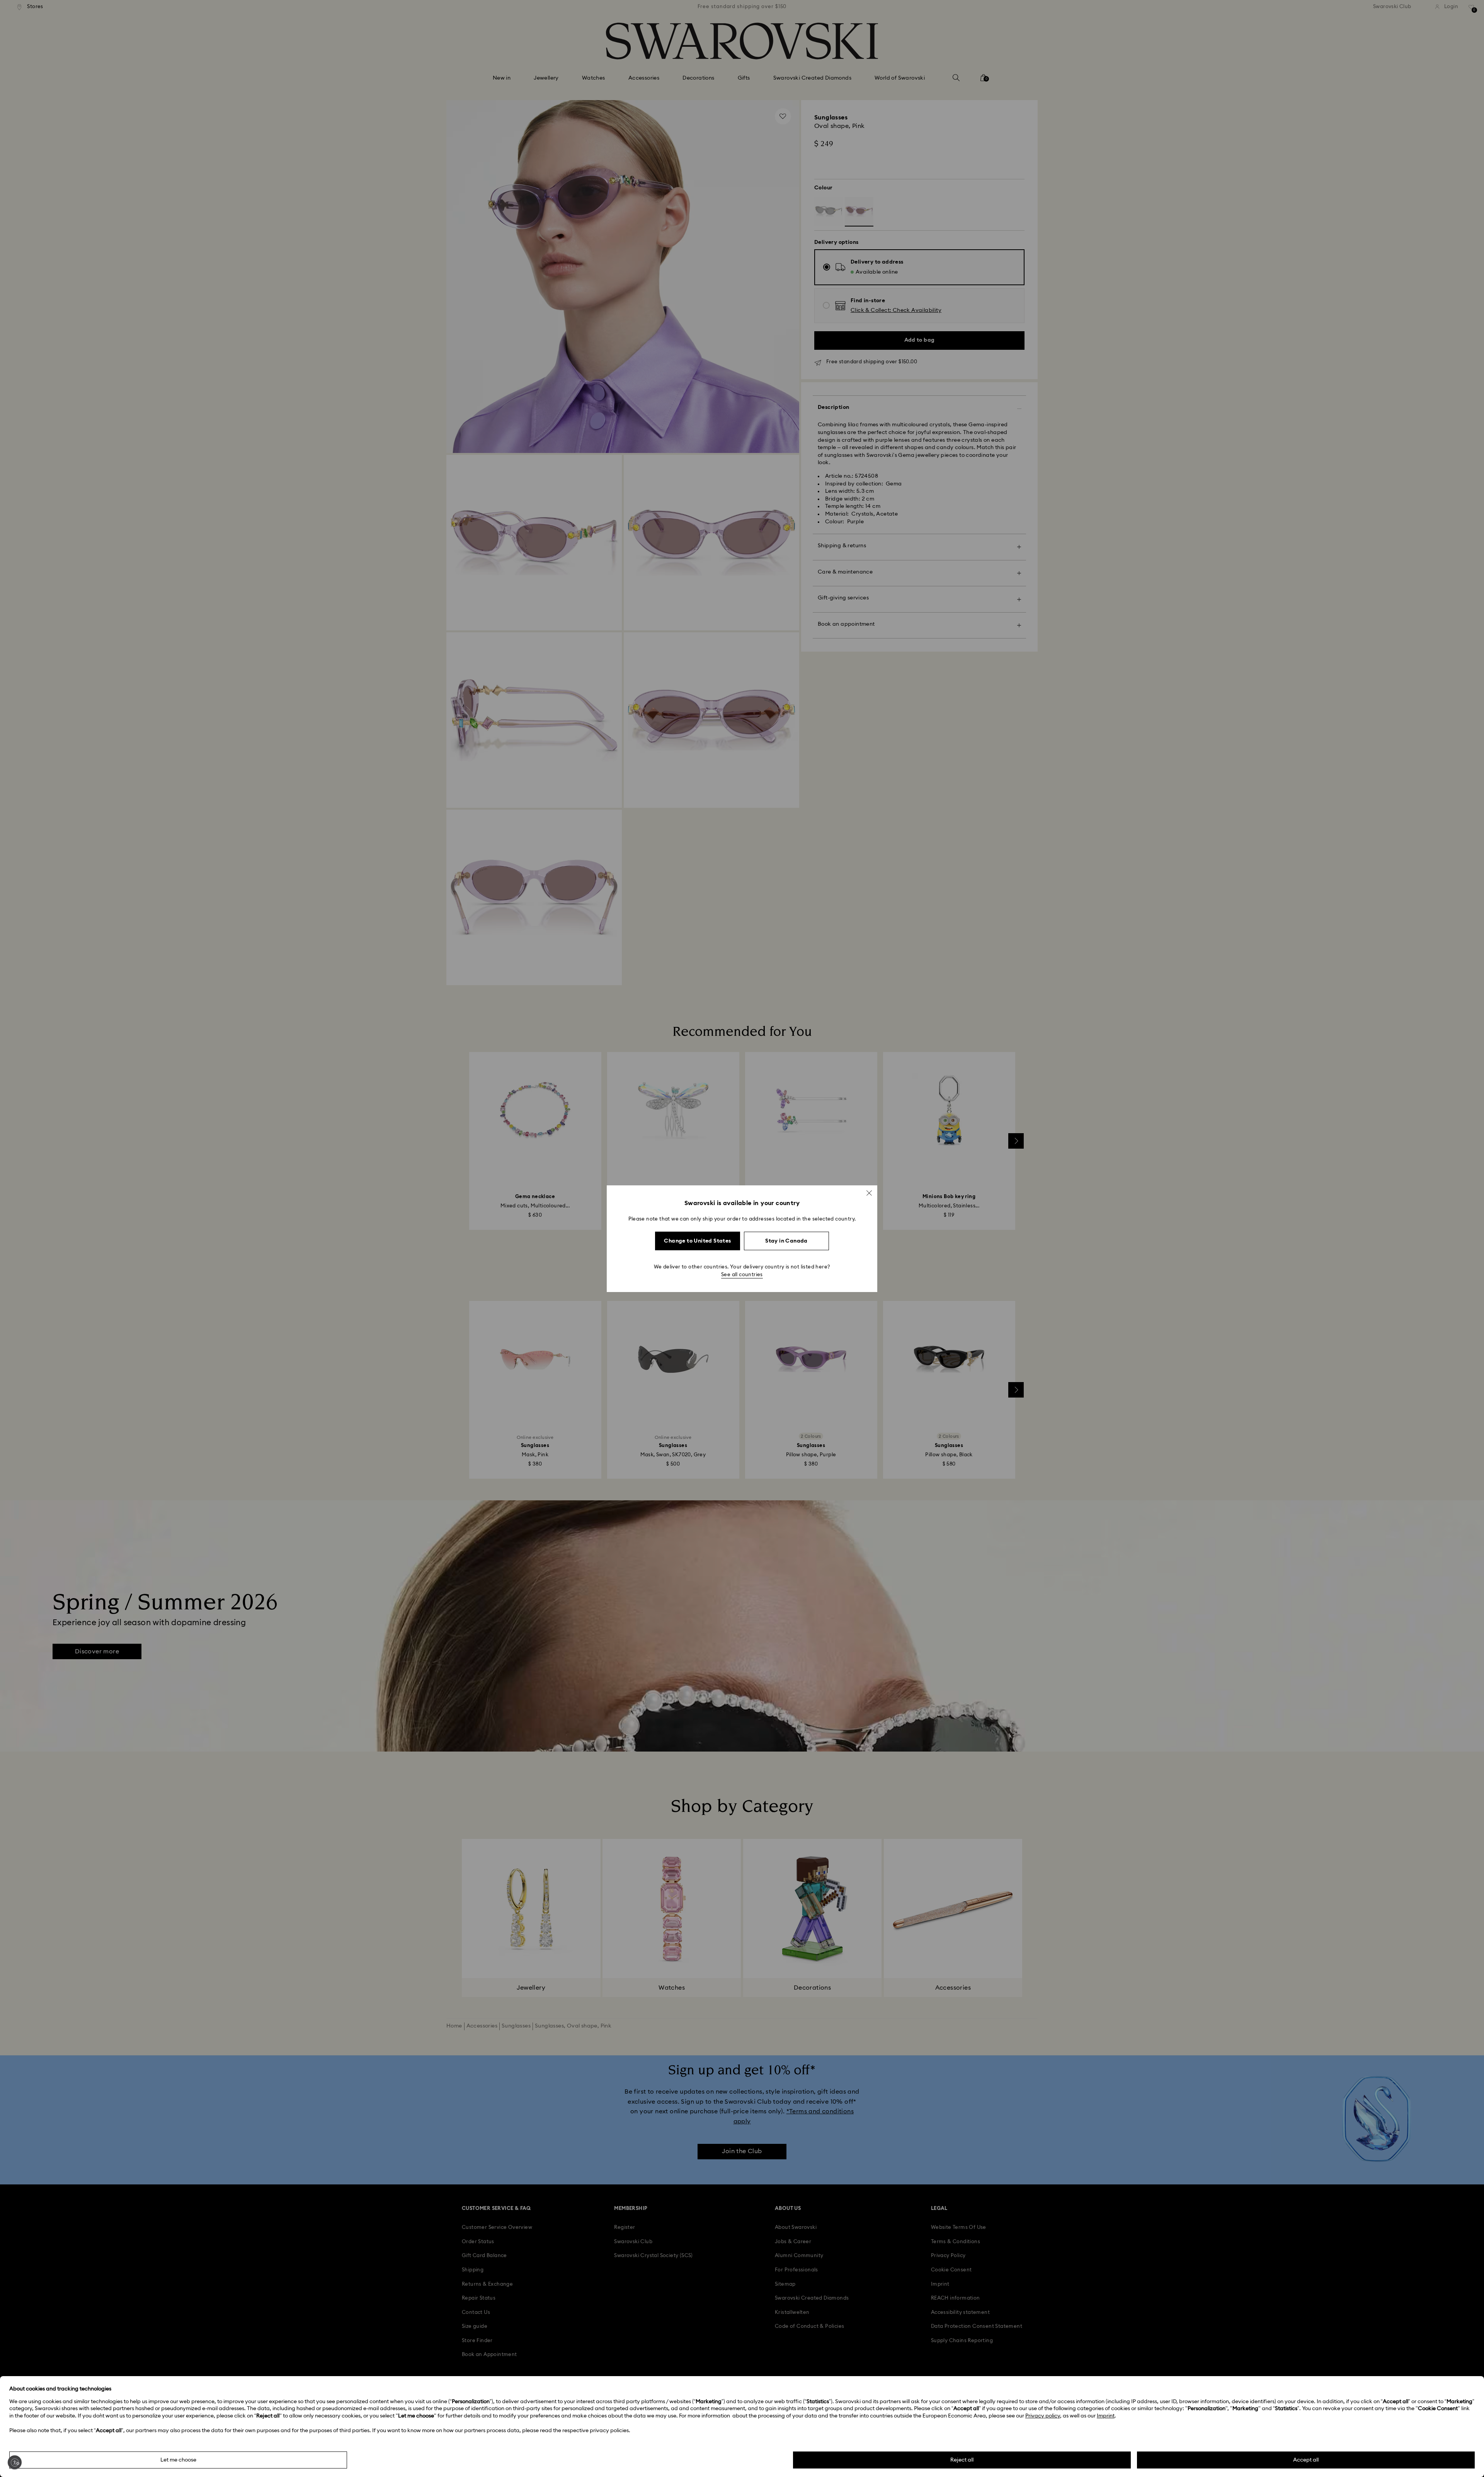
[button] (869, 1193)
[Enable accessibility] (15, 2462)
